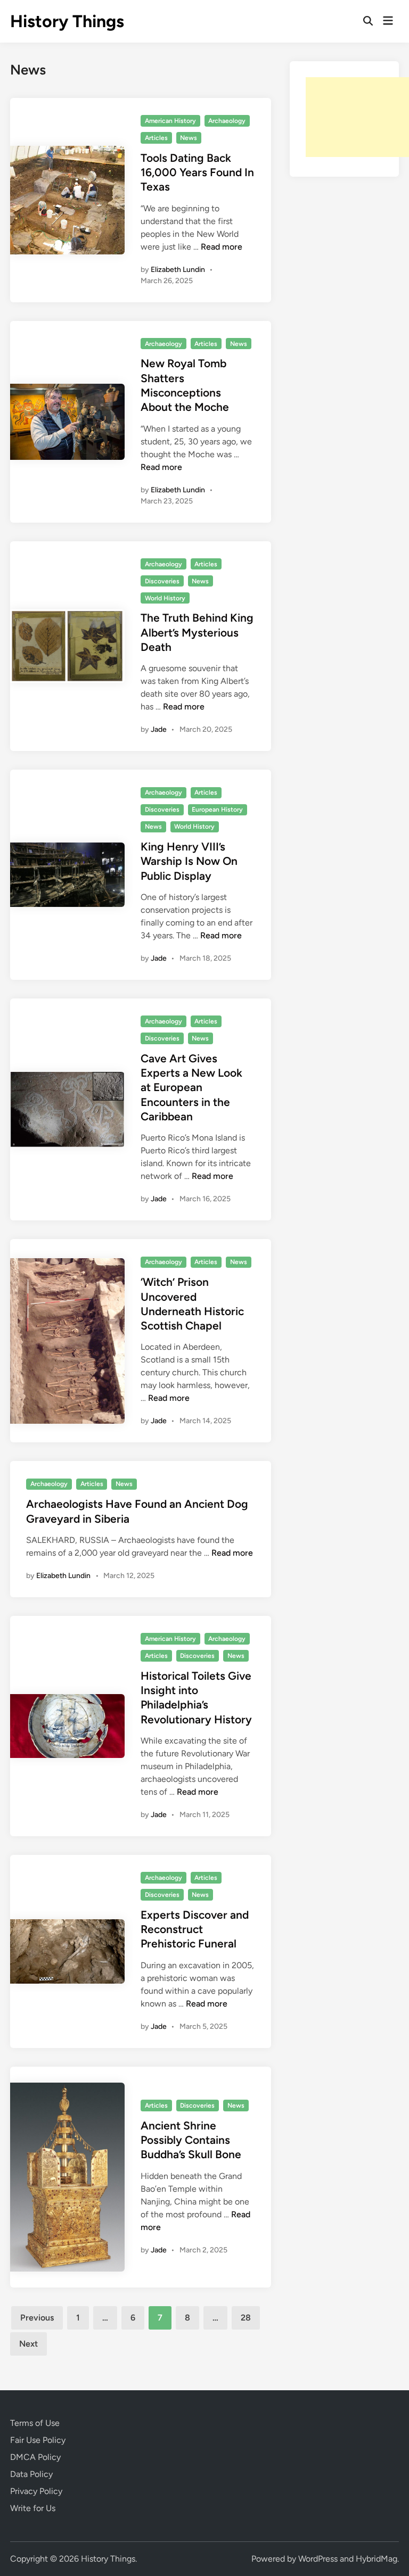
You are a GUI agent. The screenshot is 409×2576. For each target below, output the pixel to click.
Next (28, 2344)
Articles (156, 138)
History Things (67, 21)
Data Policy (31, 2474)
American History (170, 121)
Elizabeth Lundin (178, 270)
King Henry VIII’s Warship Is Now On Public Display (189, 861)
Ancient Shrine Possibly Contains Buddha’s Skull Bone (191, 2140)
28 (246, 2318)
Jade (159, 729)
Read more (222, 247)
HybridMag (377, 2559)
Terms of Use (35, 2423)
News (189, 138)
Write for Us (33, 2508)
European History (217, 810)
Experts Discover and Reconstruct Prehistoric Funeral (195, 1929)
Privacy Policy (36, 2491)
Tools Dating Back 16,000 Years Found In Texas (197, 172)
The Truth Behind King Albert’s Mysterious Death (197, 632)
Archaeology (227, 121)
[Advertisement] (357, 117)
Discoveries (162, 581)
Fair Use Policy (38, 2440)
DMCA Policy (35, 2457)
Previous (37, 2318)
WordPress (318, 2559)
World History (165, 598)
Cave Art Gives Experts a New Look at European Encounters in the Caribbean (191, 1087)
